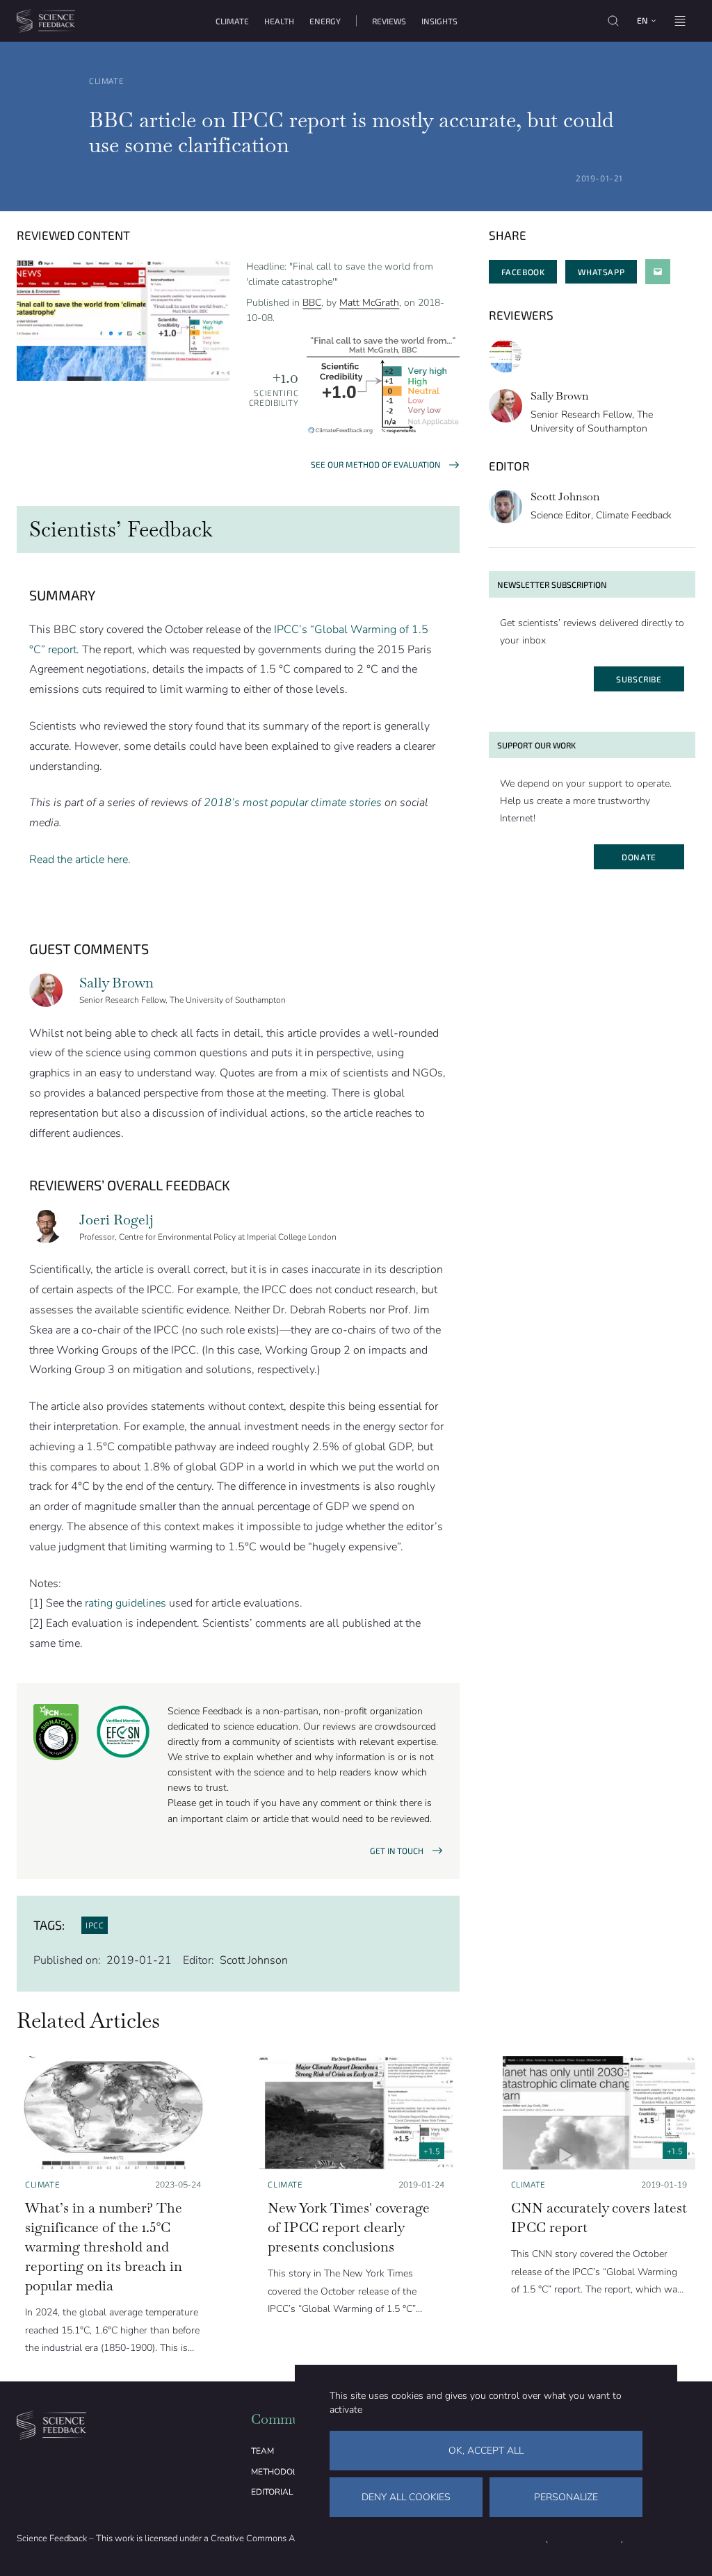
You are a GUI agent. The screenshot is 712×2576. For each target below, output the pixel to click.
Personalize (566, 2497)
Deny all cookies (406, 2497)
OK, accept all (486, 2451)
